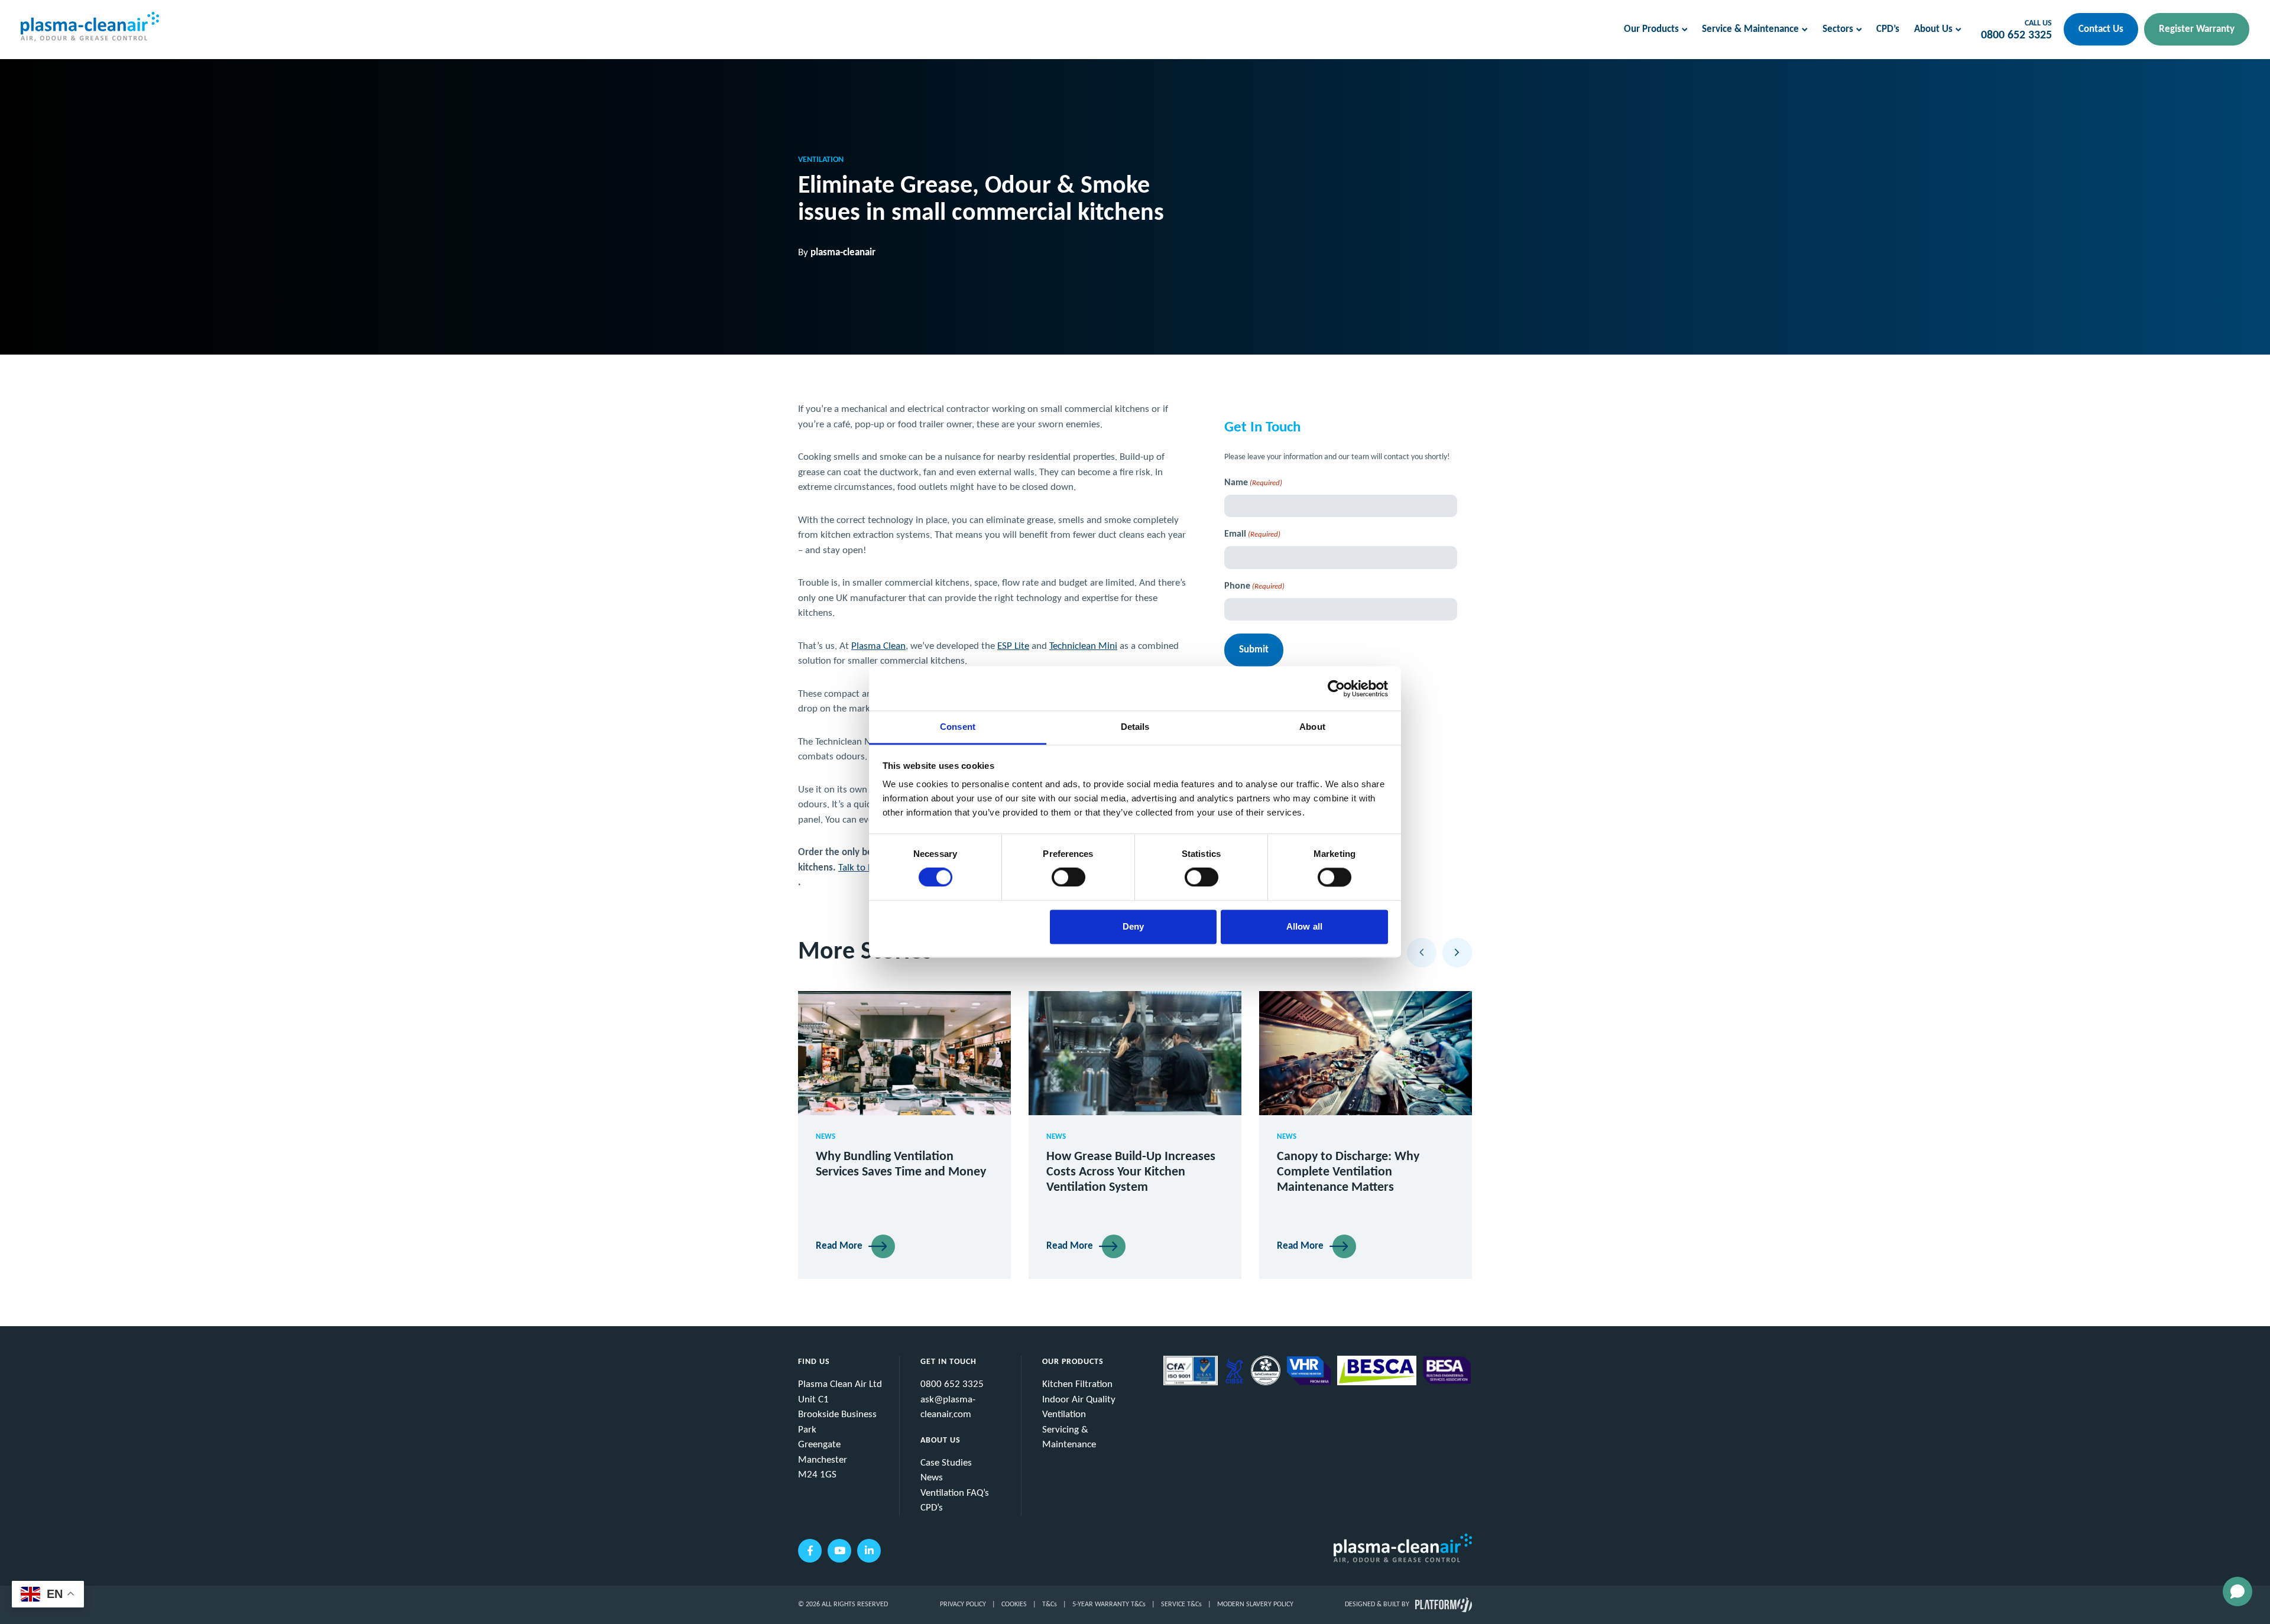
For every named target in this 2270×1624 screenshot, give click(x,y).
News (932, 1478)
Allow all (1304, 926)
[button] (1422, 953)
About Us (1933, 29)
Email (1252, 534)
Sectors (1838, 29)
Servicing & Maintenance (1069, 1438)
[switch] (1068, 878)
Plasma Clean (878, 646)
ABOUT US (941, 1441)
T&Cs (1050, 1604)
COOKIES (1014, 1604)
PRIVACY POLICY (963, 1604)
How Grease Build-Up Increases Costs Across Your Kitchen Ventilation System (1131, 1172)
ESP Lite (1013, 646)
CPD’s (1888, 29)
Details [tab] (1135, 727)
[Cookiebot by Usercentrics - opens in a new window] (1336, 688)
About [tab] (1312, 727)
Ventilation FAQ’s (955, 1493)
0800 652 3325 (2016, 35)
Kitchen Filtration (1077, 1384)
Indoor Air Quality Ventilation (1079, 1407)
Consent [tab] (958, 727)
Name (1253, 483)
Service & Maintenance (1750, 29)
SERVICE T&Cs (1181, 1604)
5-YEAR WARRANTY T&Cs (1109, 1604)
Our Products (1651, 29)
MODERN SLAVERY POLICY (1255, 1604)
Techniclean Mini (1083, 646)
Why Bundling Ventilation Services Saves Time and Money (901, 1165)
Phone (1254, 586)
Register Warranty (2197, 29)
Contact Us (2101, 29)
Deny (1133, 926)
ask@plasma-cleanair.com (948, 1407)
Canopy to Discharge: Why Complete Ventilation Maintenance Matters (1348, 1172)
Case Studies (946, 1463)
